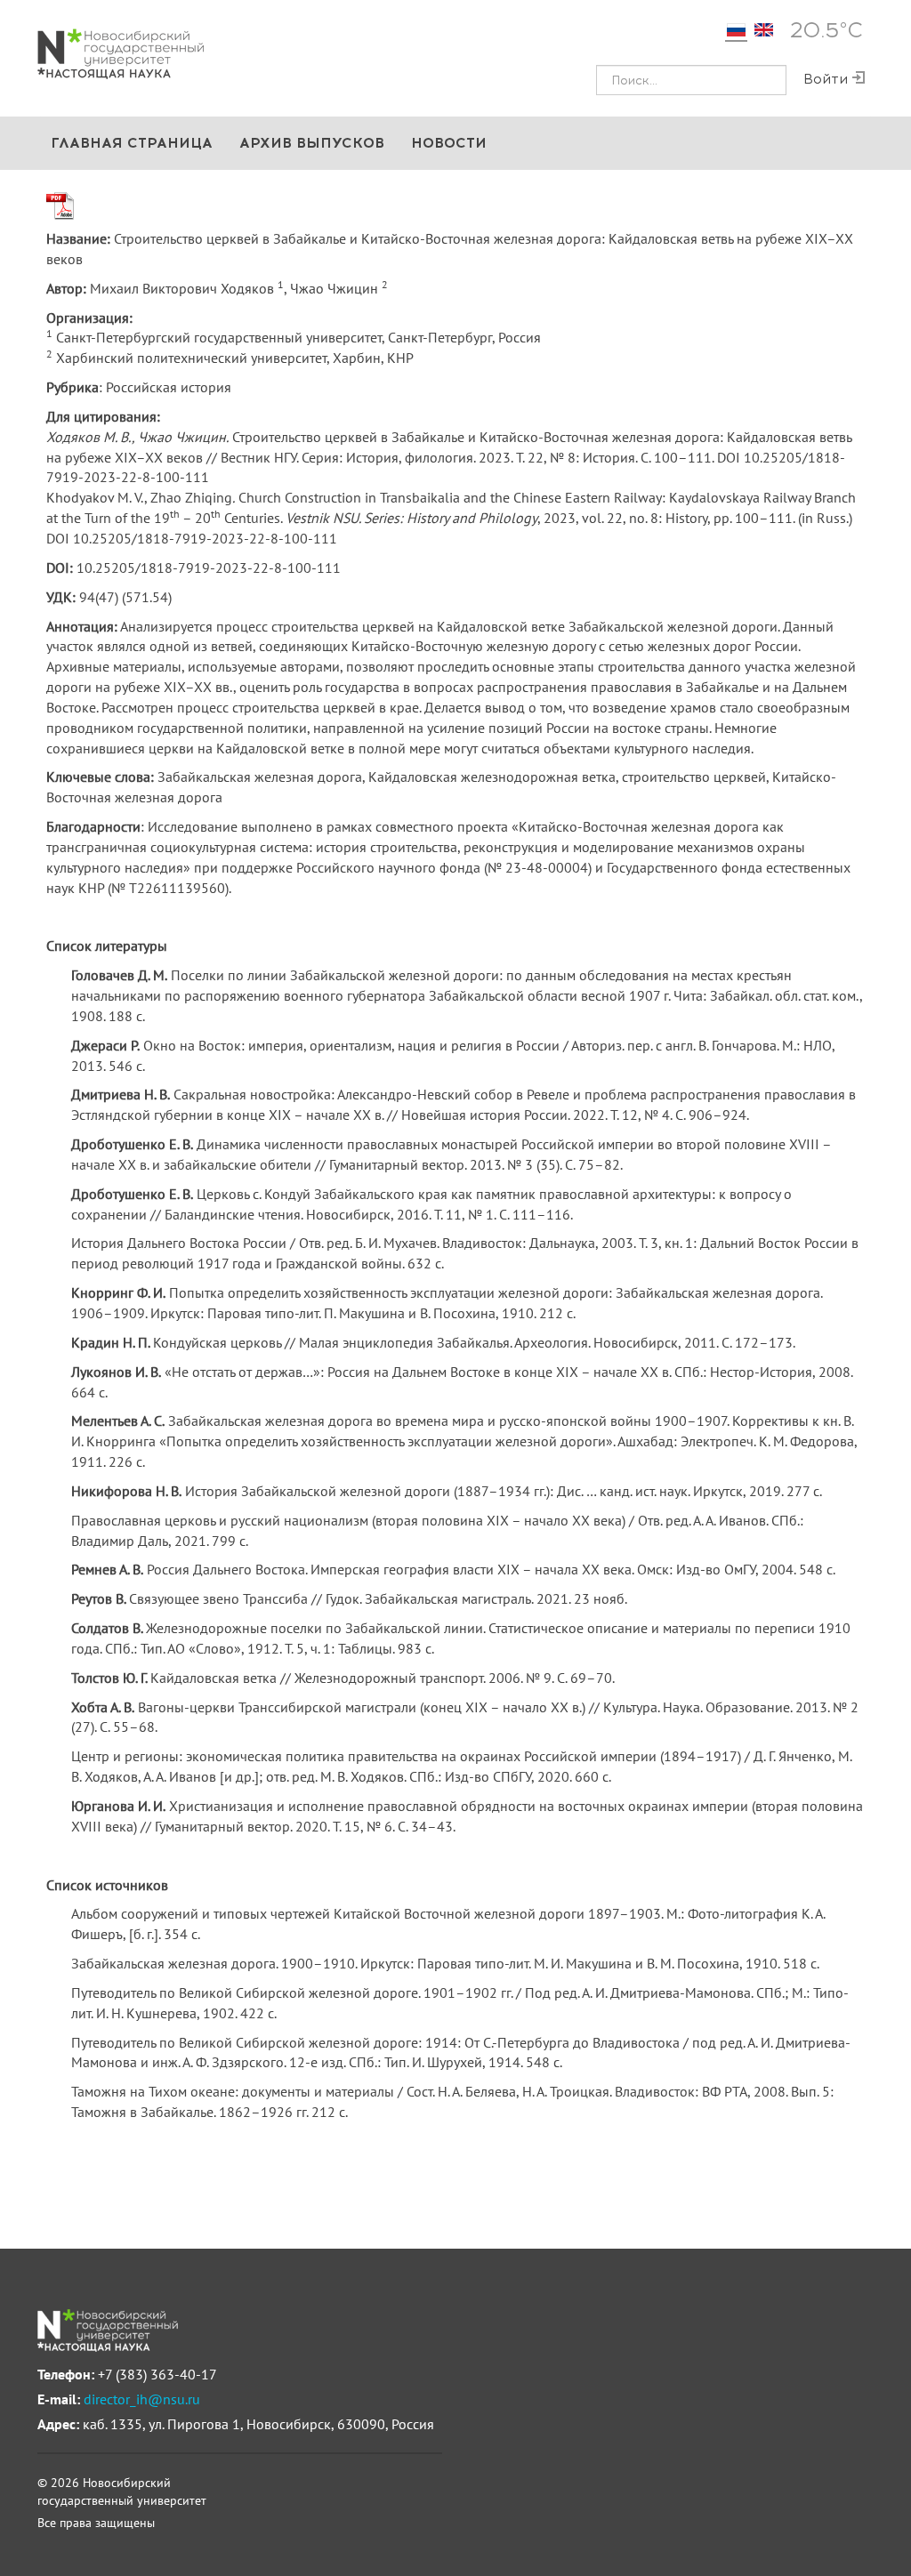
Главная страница (132, 143)
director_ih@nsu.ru (142, 2399)
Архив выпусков (312, 143)
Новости (449, 143)
